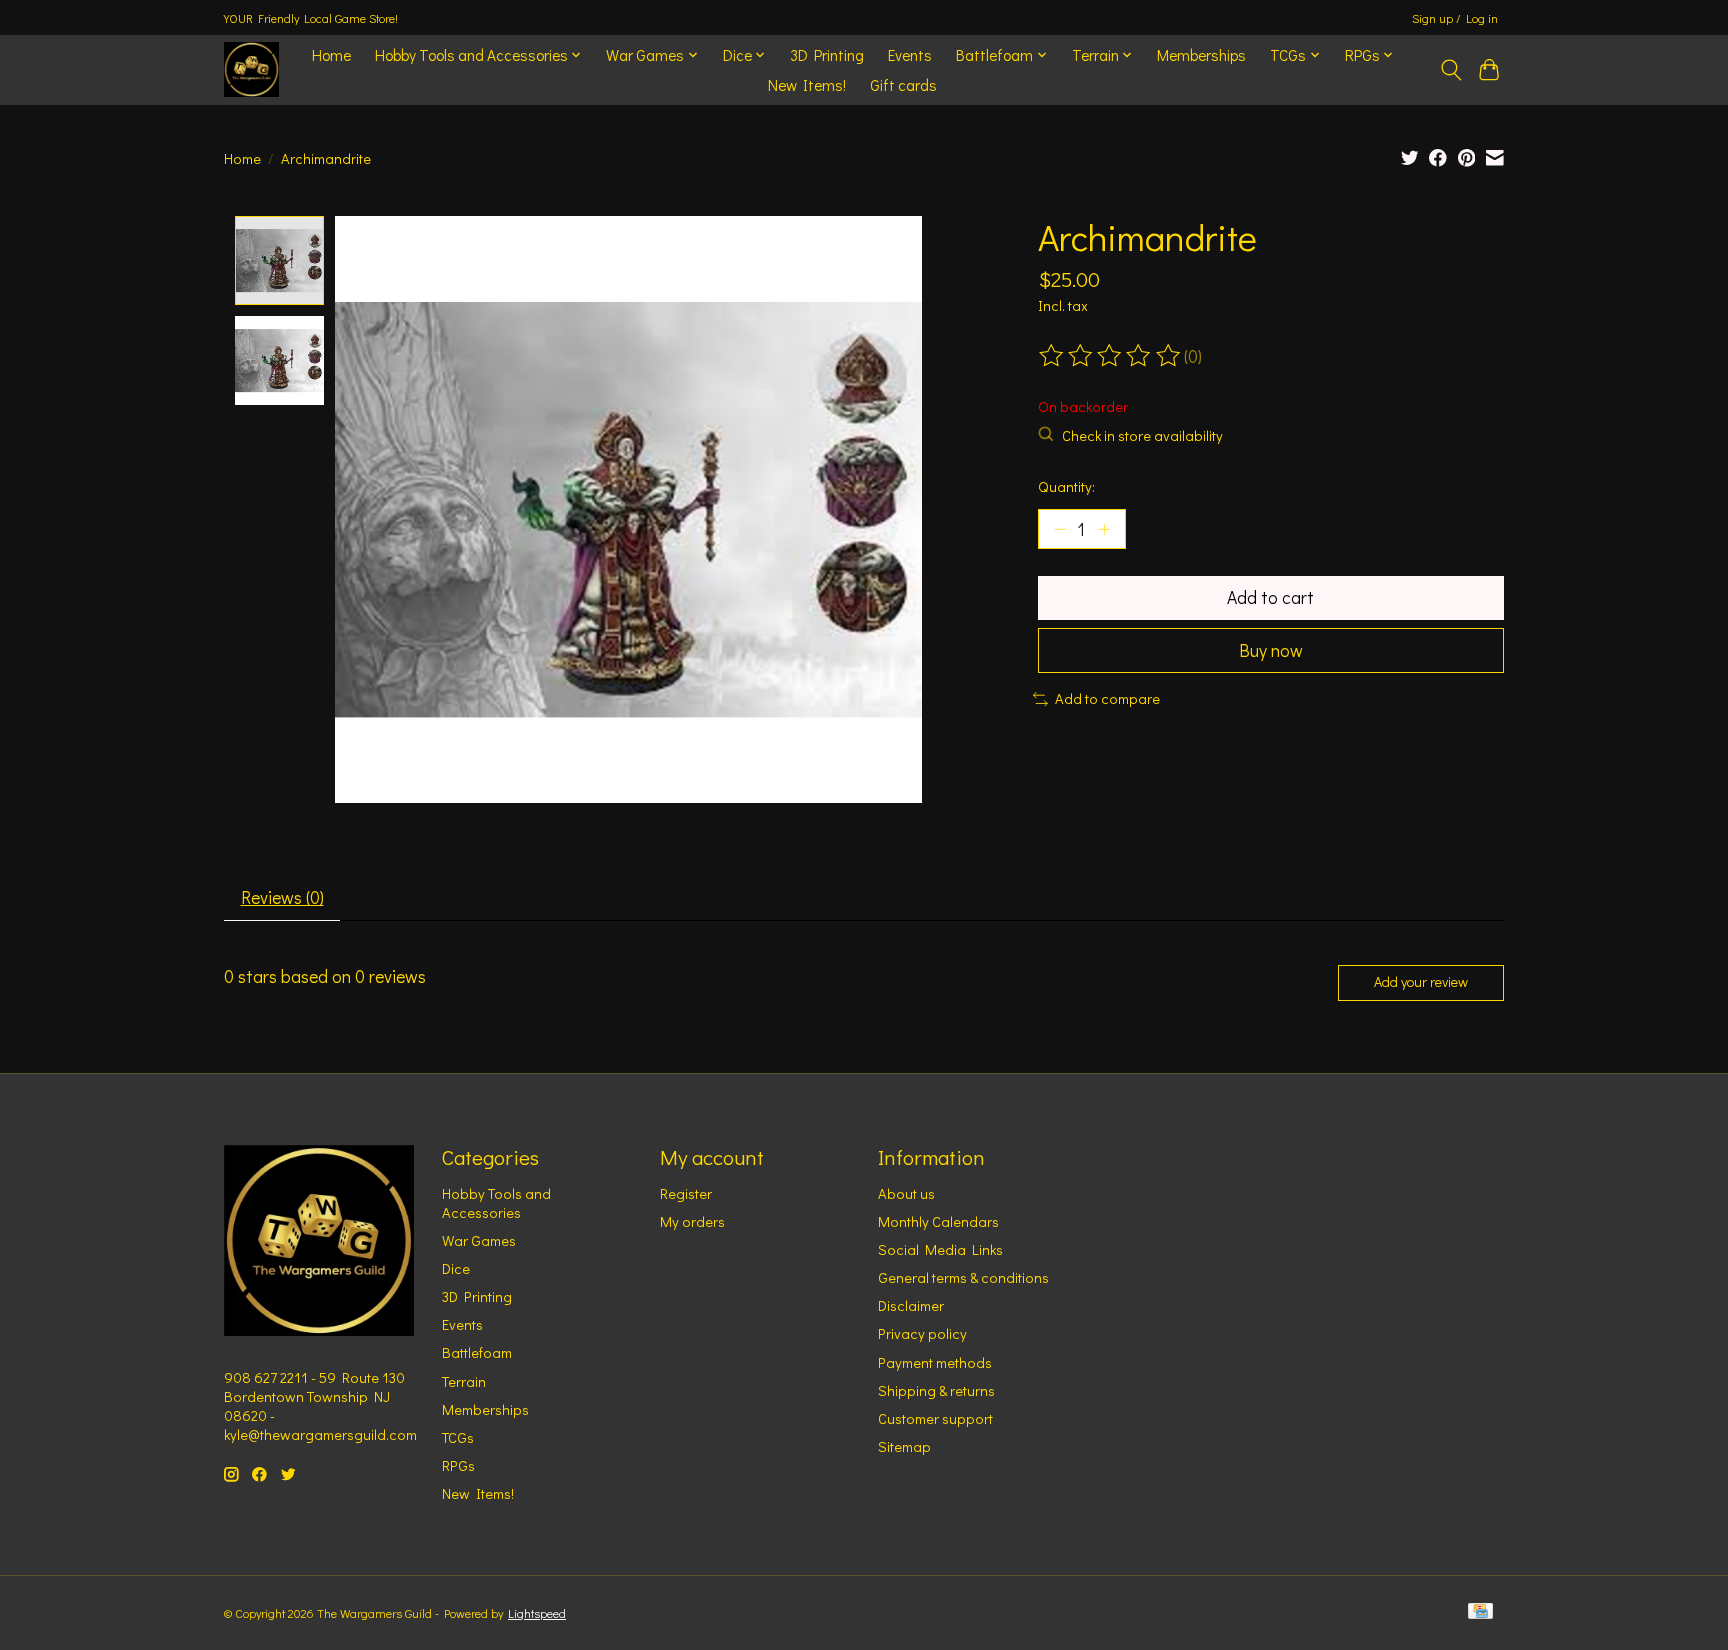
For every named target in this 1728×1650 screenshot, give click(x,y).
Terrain (464, 1381)
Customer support (935, 1418)
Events (910, 55)
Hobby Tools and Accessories (496, 1203)
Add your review (1421, 981)
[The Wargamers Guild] (251, 69)
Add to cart (1270, 597)
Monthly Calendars (938, 1221)
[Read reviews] (1111, 356)
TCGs (458, 1437)
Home (331, 55)
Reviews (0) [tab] (282, 897)
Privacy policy (922, 1333)
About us (906, 1193)
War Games (479, 1240)
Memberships (1201, 55)
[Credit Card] (1480, 1612)
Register (686, 1193)
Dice (456, 1268)
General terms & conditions (963, 1277)
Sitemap (904, 1446)
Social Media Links (940, 1249)
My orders (692, 1221)
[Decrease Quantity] (1060, 529)
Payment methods (935, 1362)
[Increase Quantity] (1104, 529)
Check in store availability (1142, 435)
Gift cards (903, 85)
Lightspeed (537, 1613)
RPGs (458, 1465)
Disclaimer (911, 1305)
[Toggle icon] (1450, 70)
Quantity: (1066, 486)
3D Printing (827, 55)
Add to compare (1107, 698)
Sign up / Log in (1455, 18)
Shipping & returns (936, 1390)
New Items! (807, 85)
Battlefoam (477, 1352)
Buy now (1271, 650)
